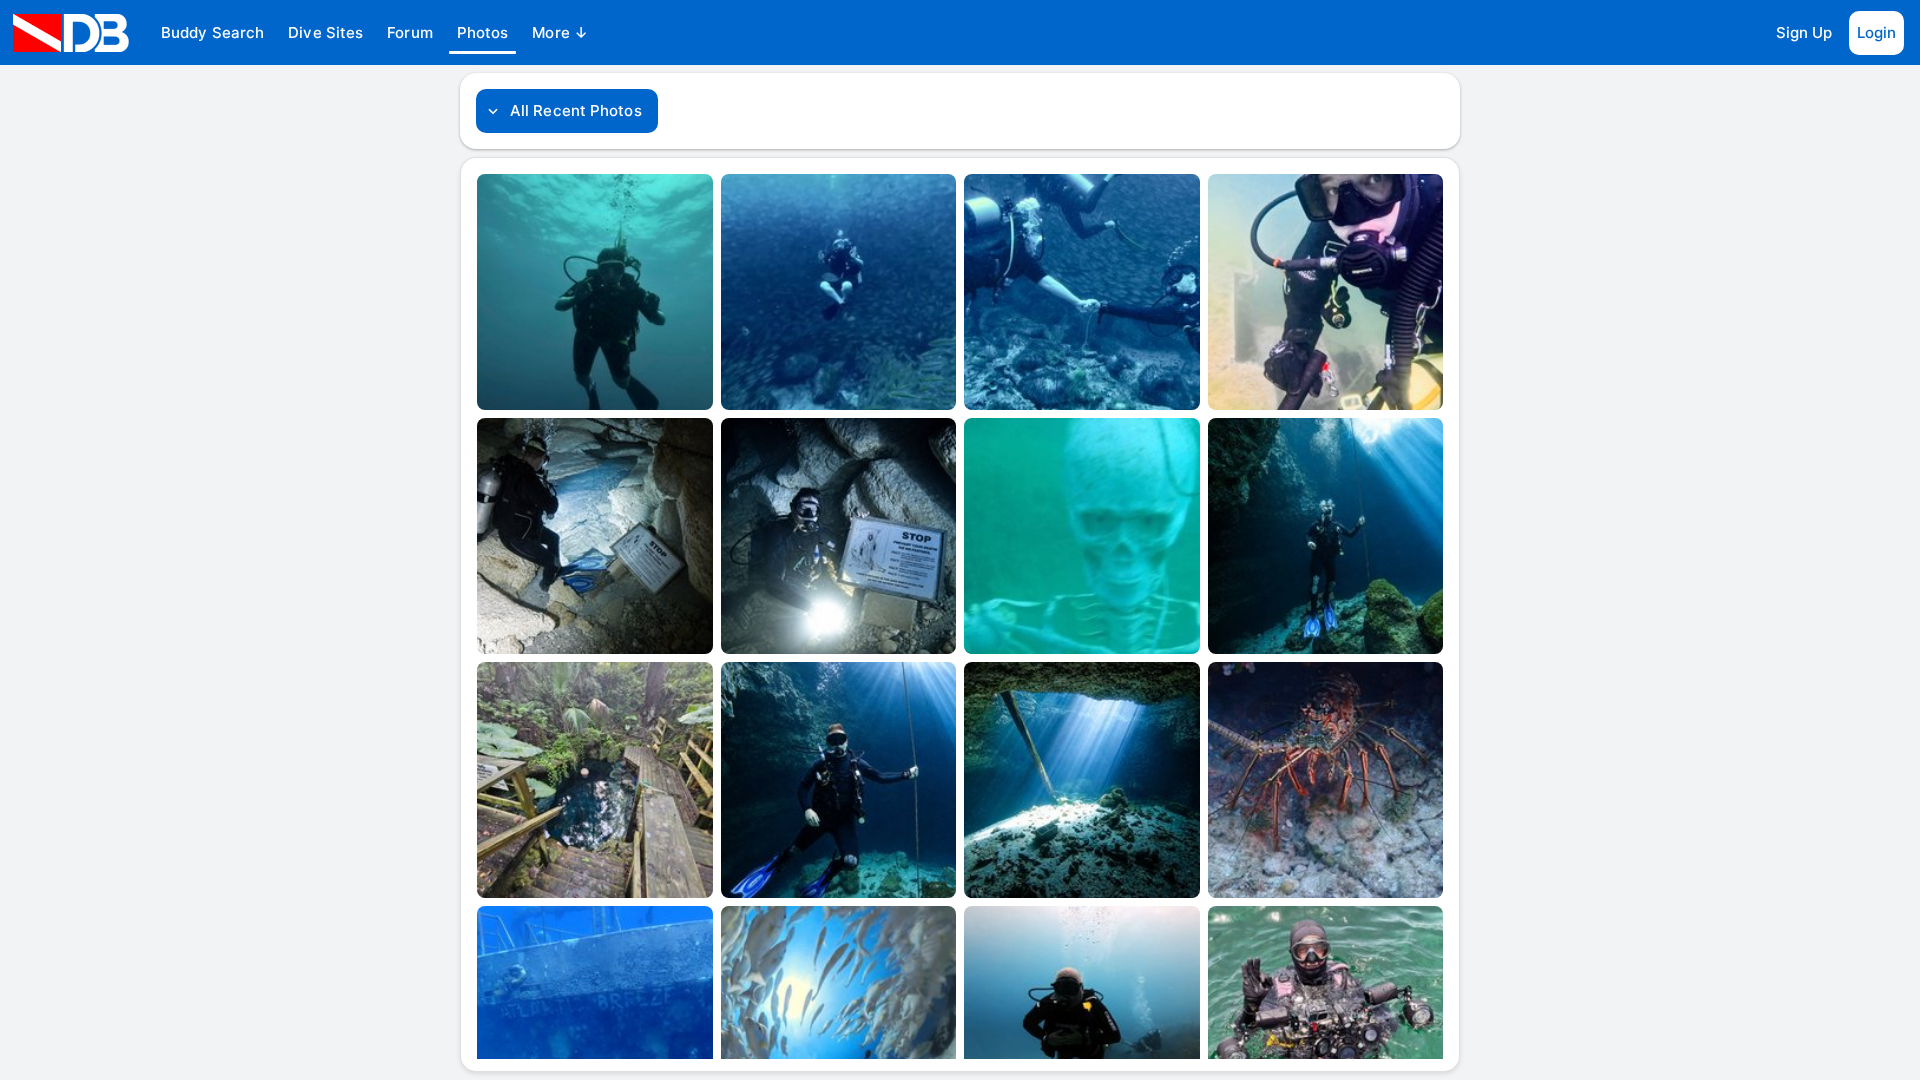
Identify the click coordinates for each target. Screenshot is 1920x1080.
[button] (212, 33)
